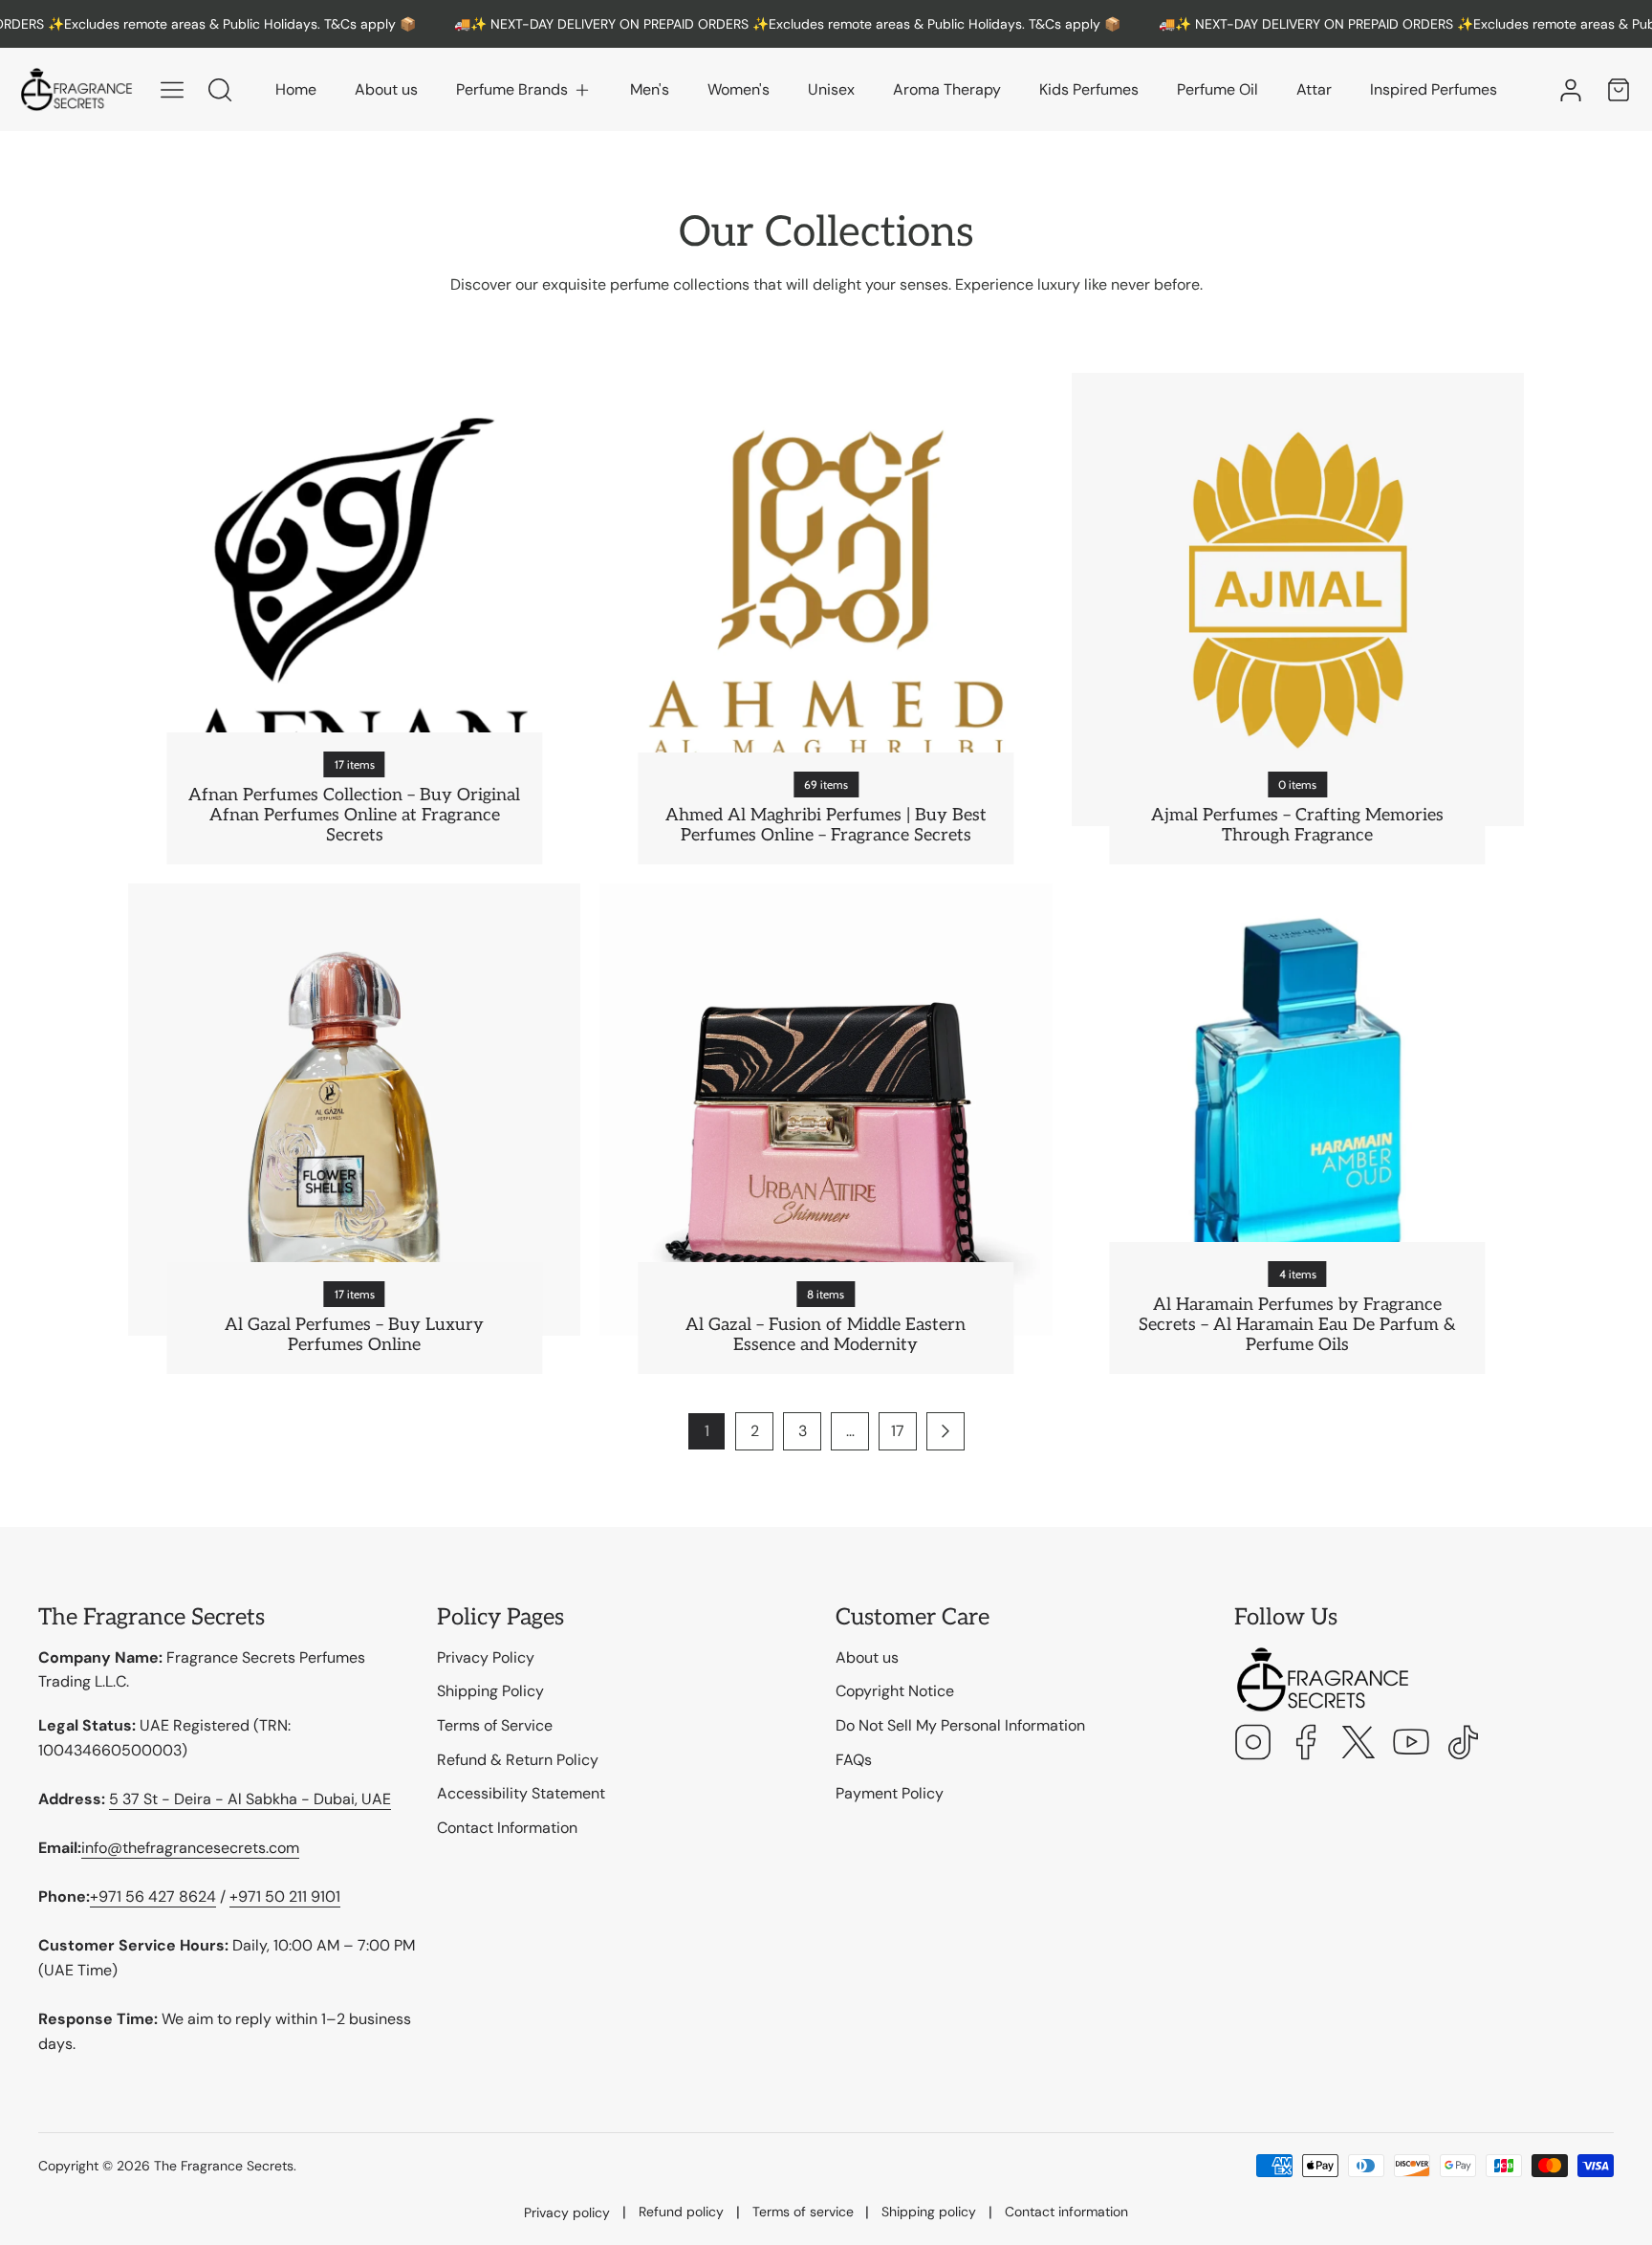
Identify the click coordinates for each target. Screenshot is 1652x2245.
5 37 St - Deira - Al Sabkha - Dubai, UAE (250, 1799)
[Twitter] (1359, 1744)
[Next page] (946, 1431)
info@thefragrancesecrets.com (190, 1848)
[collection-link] (354, 599)
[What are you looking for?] (220, 90)
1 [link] (707, 1431)
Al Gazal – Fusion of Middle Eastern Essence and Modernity (826, 1335)
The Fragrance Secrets (224, 2166)
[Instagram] (1253, 1744)
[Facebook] (1306, 1744)
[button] (524, 90)
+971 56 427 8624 (153, 1896)
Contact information (1066, 2212)
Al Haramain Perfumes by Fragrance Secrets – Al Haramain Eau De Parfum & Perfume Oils (1297, 1325)
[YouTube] (1411, 1744)
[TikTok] (1464, 1744)
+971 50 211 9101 (285, 1896)
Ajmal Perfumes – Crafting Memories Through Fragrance (1297, 825)
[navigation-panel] (172, 90)
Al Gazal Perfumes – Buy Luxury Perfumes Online (354, 1335)
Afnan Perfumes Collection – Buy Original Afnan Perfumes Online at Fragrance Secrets (354, 815)
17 (898, 1431)
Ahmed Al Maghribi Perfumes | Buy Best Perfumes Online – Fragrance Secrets (826, 825)
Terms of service (803, 2212)
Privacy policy (567, 2212)
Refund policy (681, 2212)
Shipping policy (929, 2212)
